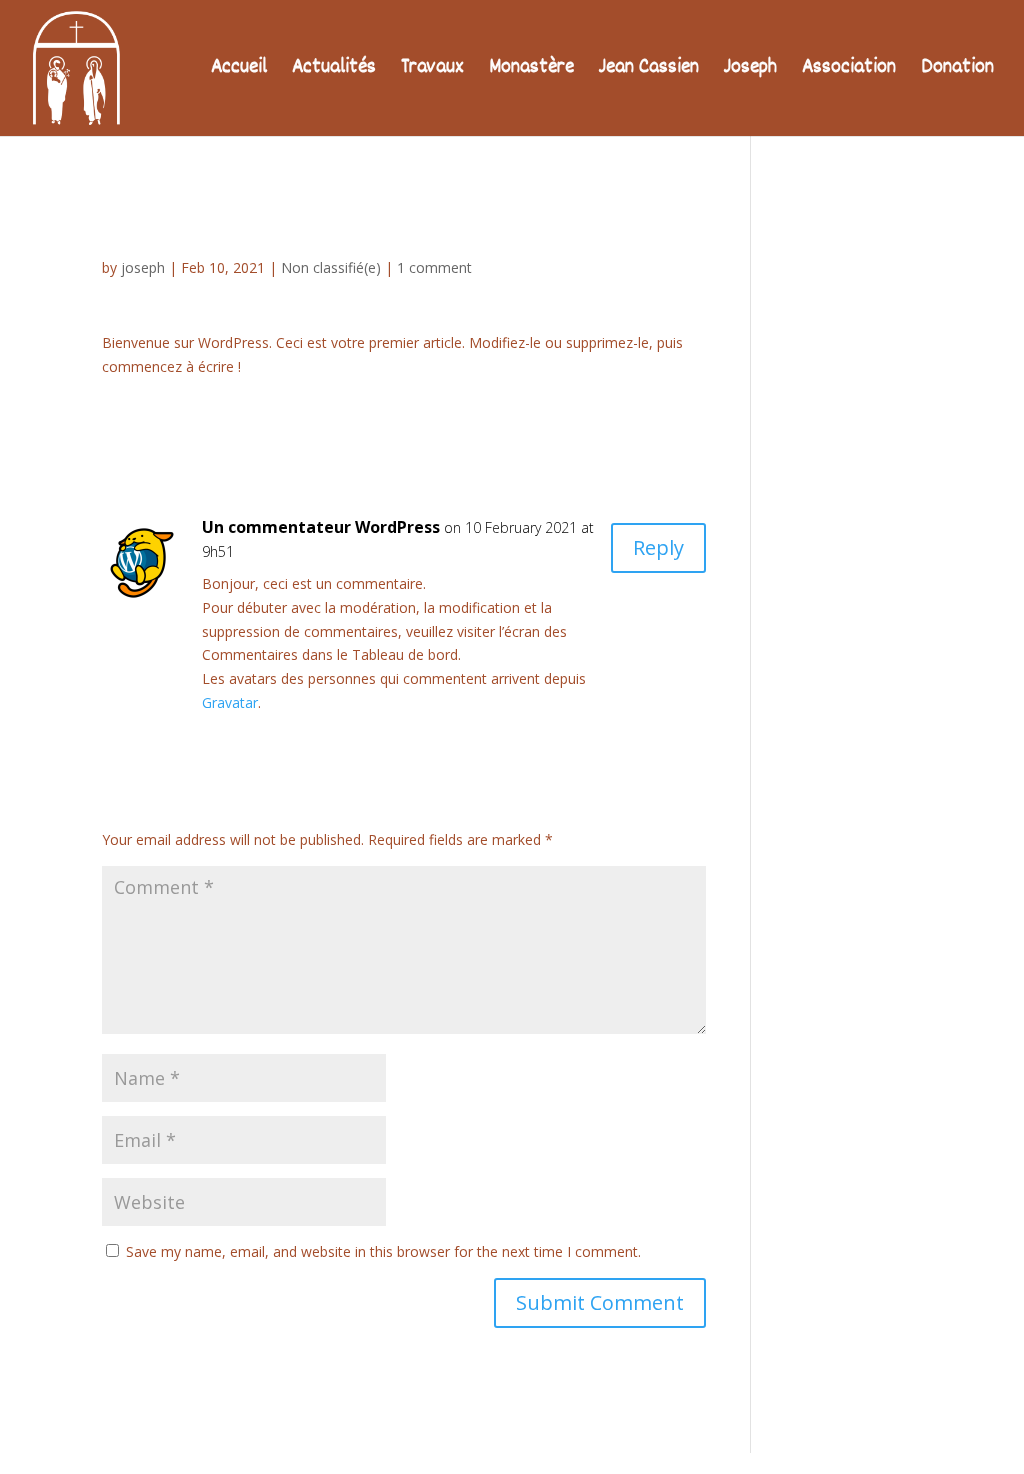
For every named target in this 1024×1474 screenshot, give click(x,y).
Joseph (750, 72)
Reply (658, 547)
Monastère (531, 72)
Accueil (239, 72)
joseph (143, 267)
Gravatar (230, 702)
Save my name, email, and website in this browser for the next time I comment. (383, 1251)
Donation (957, 72)
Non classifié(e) (331, 267)
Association (849, 72)
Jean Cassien (649, 72)
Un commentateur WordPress (321, 527)
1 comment (434, 267)
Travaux (432, 72)
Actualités (334, 72)
